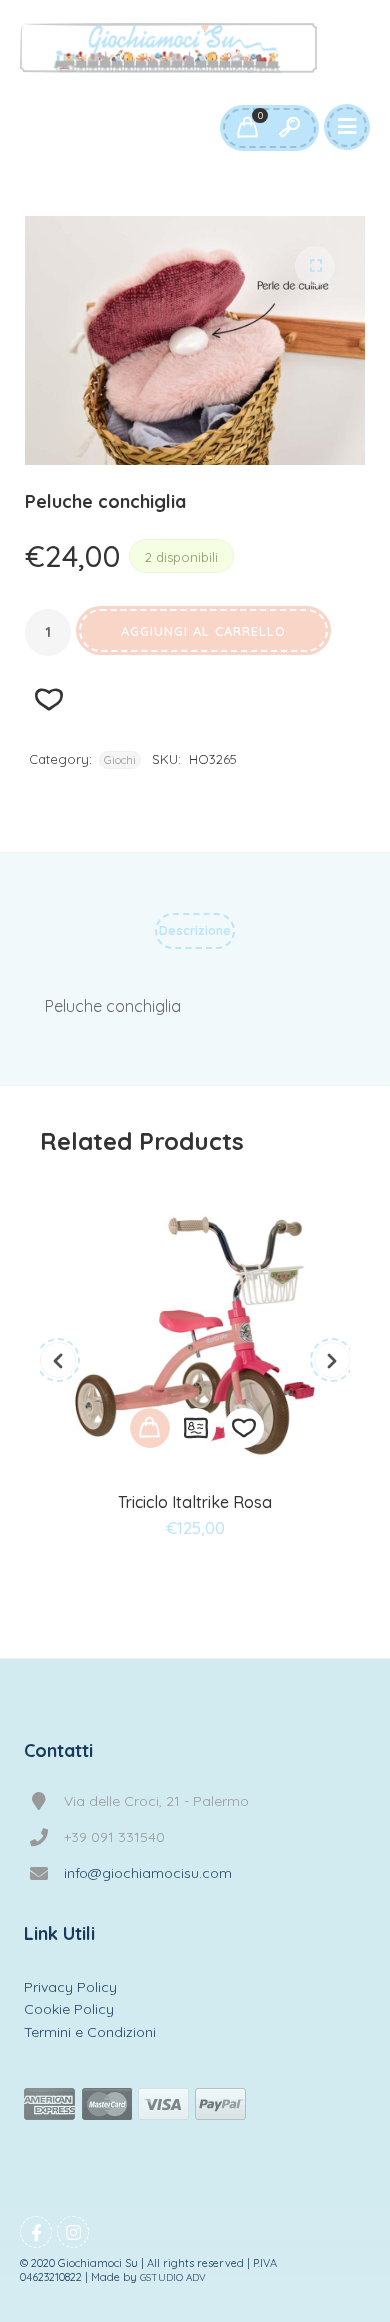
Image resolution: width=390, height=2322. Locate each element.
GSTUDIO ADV (173, 2277)
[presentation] (58, 1360)
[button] (315, 266)
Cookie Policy (69, 2009)
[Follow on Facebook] (36, 2232)
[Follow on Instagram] (73, 2232)
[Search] (289, 128)
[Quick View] (196, 1428)
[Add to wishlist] (244, 1428)
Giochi (120, 760)
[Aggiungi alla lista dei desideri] (48, 699)
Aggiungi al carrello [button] (150, 1428)
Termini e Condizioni (90, 2032)
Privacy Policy (70, 1987)
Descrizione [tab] (195, 930)
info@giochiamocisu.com (148, 1873)
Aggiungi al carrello (203, 631)
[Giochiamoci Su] (168, 48)
